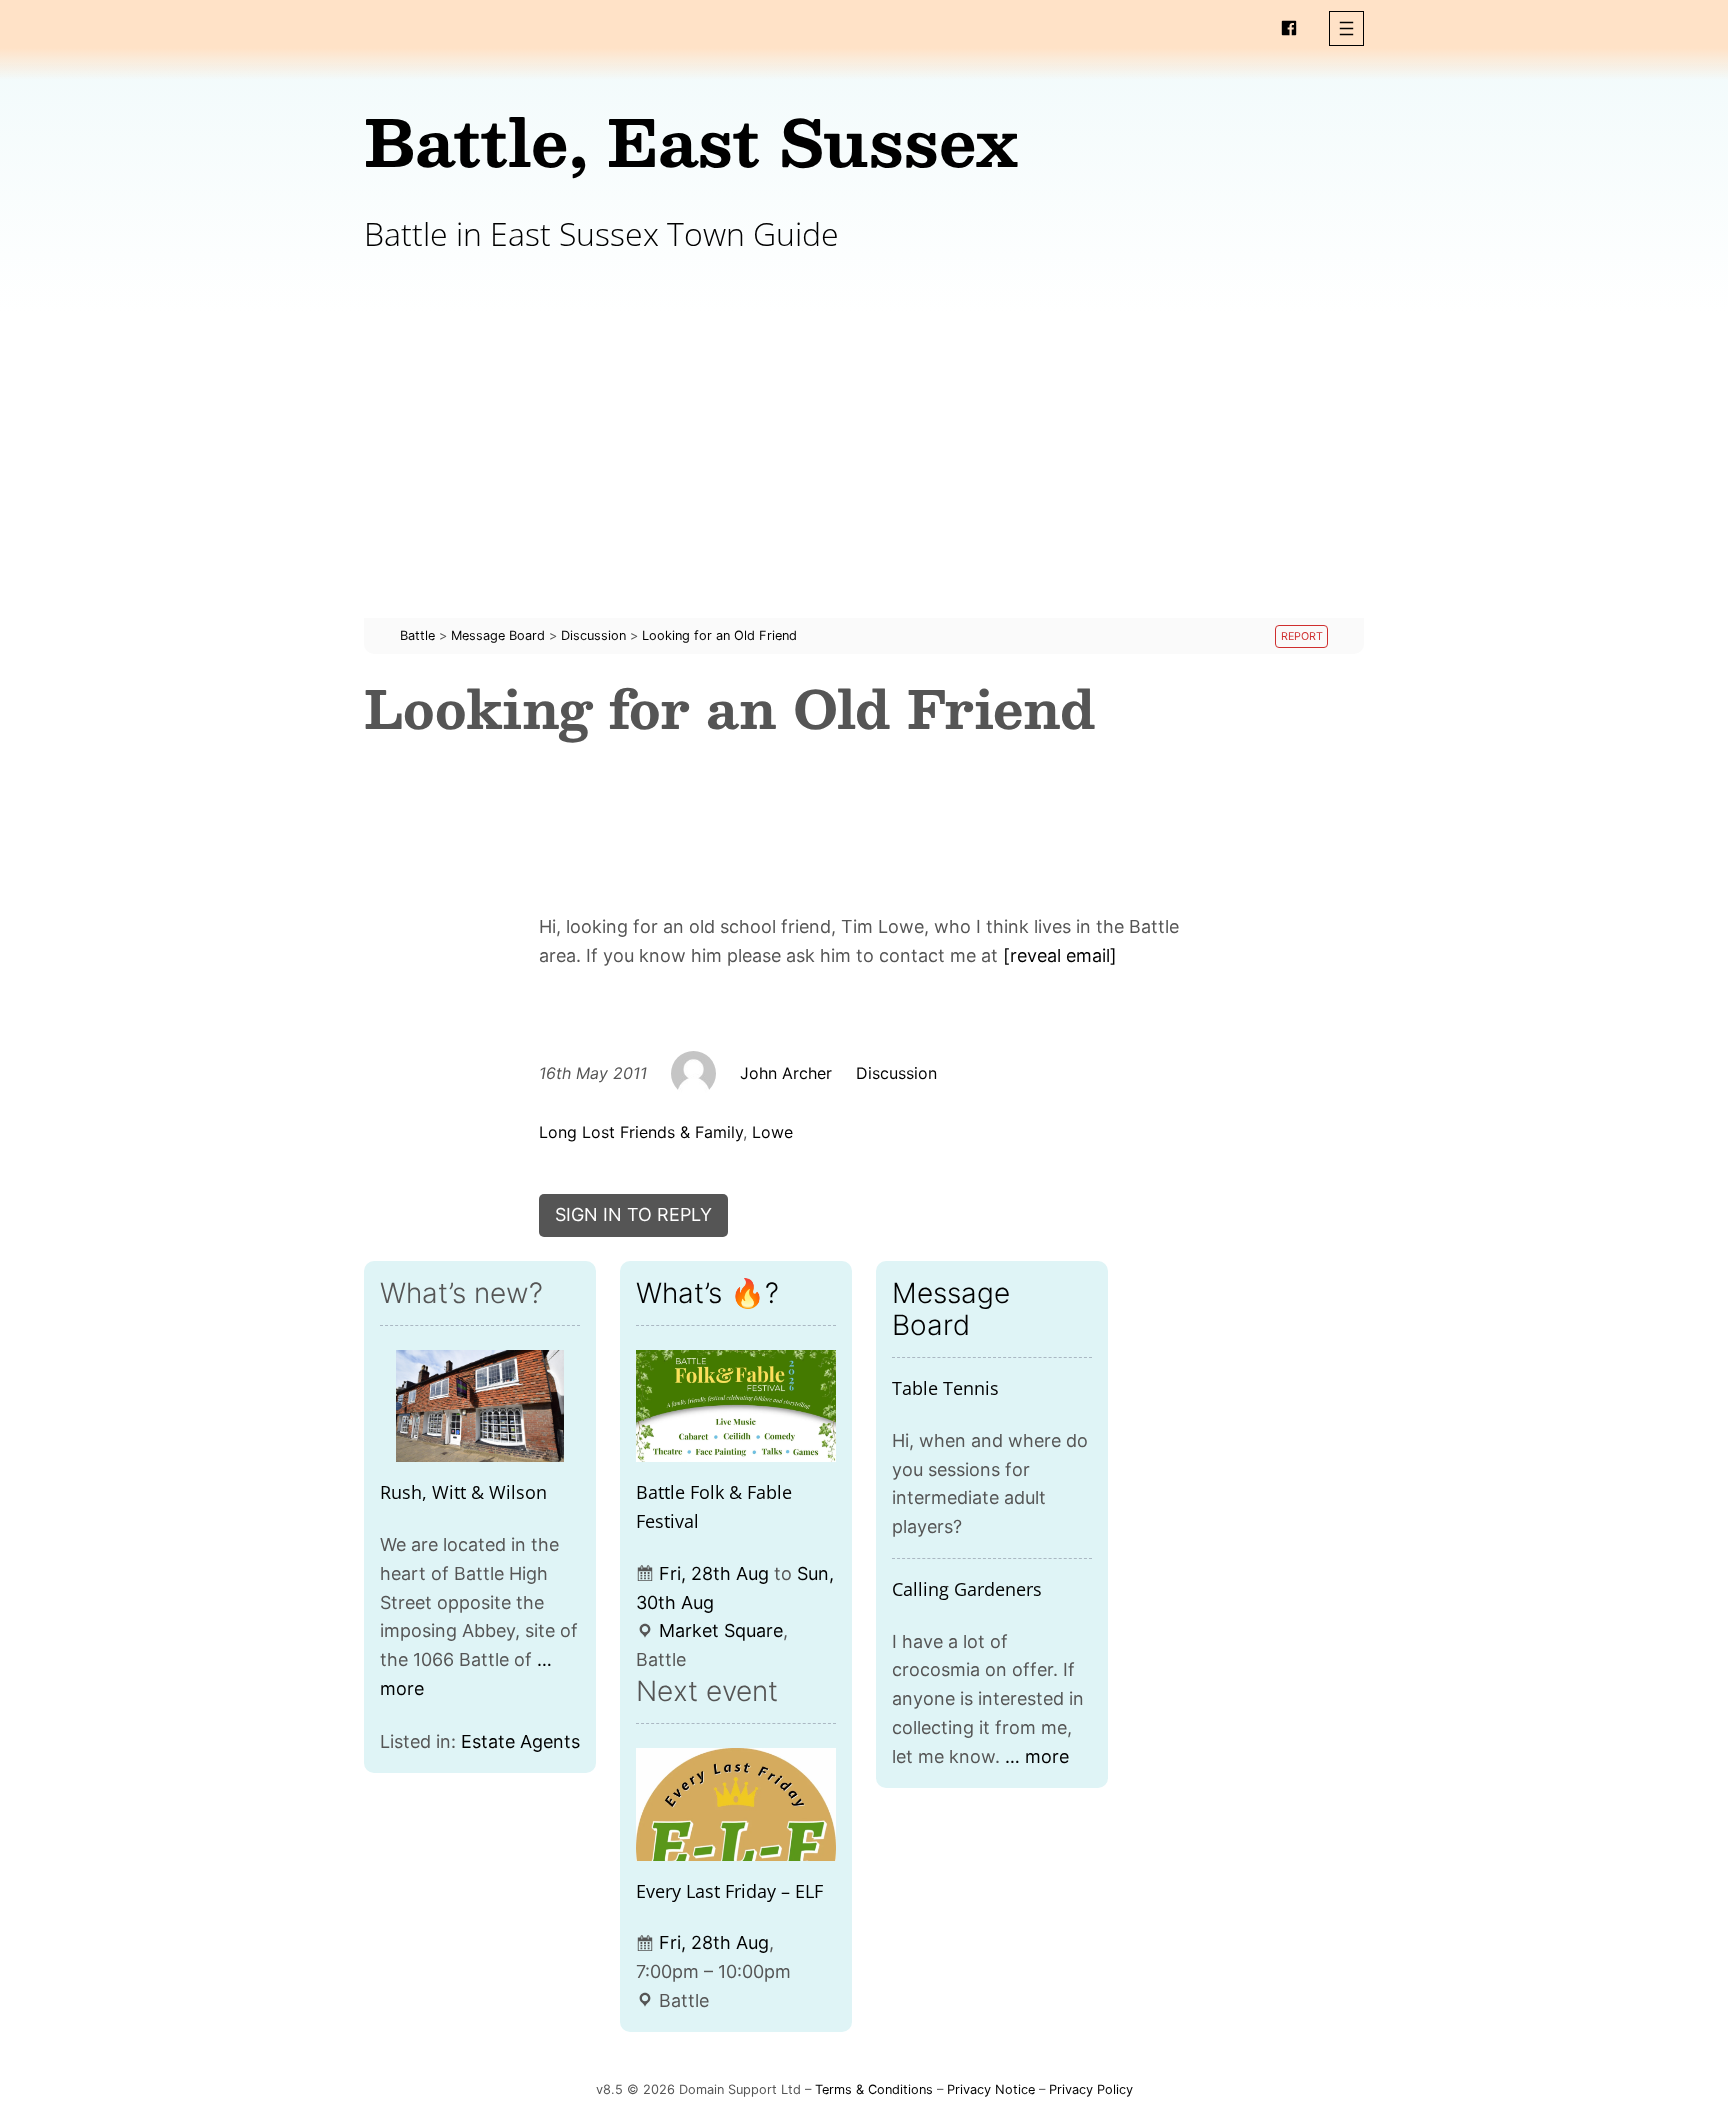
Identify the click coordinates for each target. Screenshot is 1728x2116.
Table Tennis (945, 1388)
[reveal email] (1060, 955)
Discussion (896, 1073)
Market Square (721, 1630)
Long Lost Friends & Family (641, 1132)
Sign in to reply (633, 1214)
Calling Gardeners (967, 1589)
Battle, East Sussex (691, 140)
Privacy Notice (991, 2089)
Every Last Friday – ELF (729, 1891)
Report (1302, 636)
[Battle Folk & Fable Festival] (736, 1406)
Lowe (772, 1132)
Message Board (951, 1309)
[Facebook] (1289, 28)
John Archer (786, 1073)
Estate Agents (520, 1741)
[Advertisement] (864, 478)
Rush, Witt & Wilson (463, 1492)
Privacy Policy (1091, 2089)
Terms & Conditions (874, 2089)
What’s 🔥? (707, 1293)
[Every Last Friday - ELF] (736, 1804)
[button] (1346, 28)
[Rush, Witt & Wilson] (480, 1406)
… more (1037, 1756)
